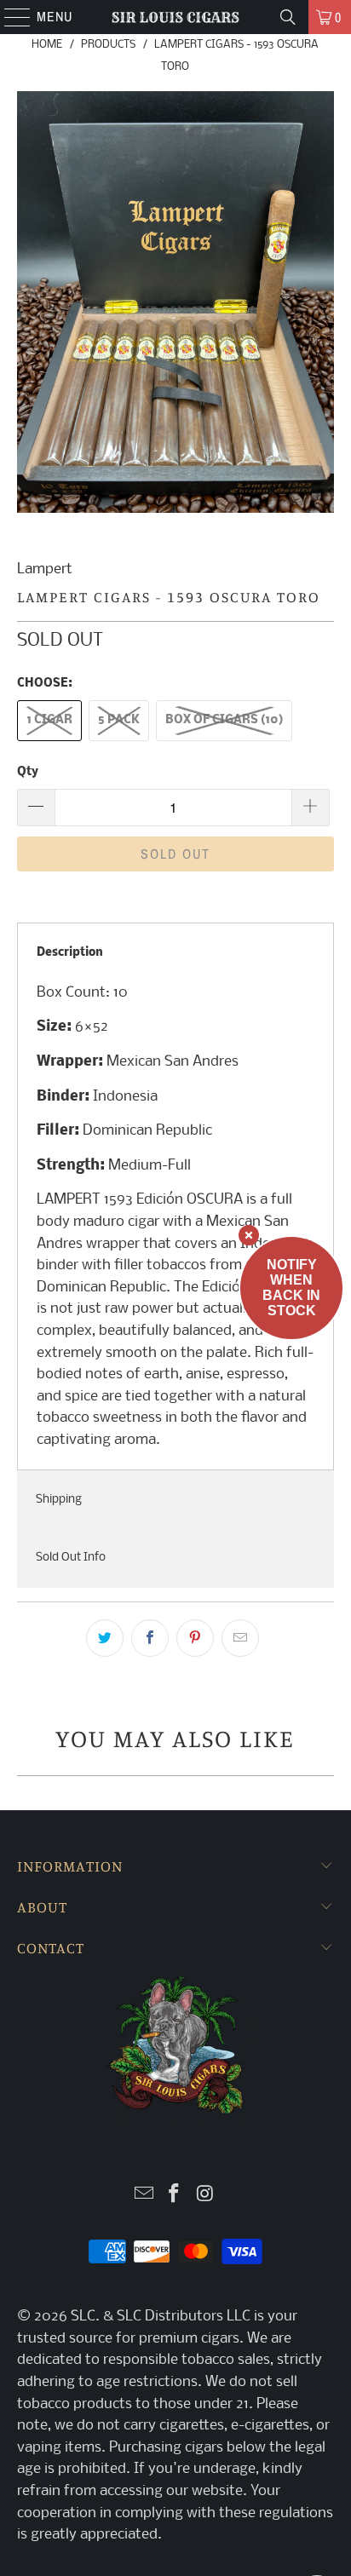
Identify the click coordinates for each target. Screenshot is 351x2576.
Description (70, 953)
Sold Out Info (71, 1558)
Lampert (45, 569)
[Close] (249, 1235)
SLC (83, 2317)
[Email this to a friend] (240, 1638)
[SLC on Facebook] (175, 2196)
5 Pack (119, 720)
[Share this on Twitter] (105, 1638)
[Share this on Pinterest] (195, 1638)
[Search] (288, 17)
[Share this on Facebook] (150, 1638)
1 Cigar (49, 720)
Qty (28, 772)
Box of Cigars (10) (224, 720)
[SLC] (175, 17)
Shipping (59, 1500)
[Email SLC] (144, 2196)
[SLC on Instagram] (205, 2196)
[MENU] (9, 17)
